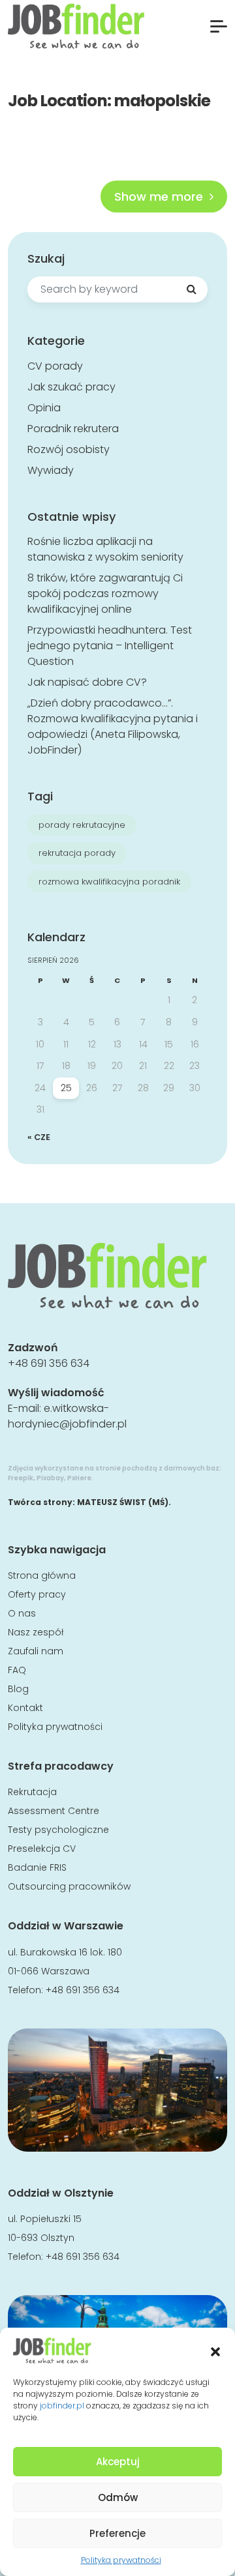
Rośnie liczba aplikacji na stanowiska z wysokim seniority (105, 549)
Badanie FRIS (37, 1867)
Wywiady (51, 470)
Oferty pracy (37, 1594)
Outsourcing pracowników (69, 1886)
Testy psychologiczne (58, 1830)
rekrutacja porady (77, 853)
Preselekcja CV (42, 1849)
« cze (39, 1137)
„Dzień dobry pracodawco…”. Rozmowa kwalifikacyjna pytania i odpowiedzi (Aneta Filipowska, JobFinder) (113, 726)
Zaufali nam (36, 1651)
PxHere (79, 1478)
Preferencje (117, 2533)
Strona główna (42, 1575)
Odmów (118, 2497)
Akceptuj (118, 2462)
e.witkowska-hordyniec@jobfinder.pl (67, 1416)
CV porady (55, 366)
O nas (22, 1613)
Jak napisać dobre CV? (87, 682)
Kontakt (25, 1708)
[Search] (191, 289)
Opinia (44, 408)
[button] (215, 2350)
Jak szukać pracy (71, 387)
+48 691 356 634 (49, 1363)
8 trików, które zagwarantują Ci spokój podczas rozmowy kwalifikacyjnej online (105, 593)
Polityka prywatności (121, 2560)
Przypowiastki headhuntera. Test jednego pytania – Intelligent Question (110, 646)
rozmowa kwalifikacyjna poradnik (109, 882)
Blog (18, 1689)
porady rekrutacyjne (82, 825)
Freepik (21, 1478)
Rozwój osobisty (69, 449)
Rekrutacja (32, 1792)
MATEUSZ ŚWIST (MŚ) (123, 1502)
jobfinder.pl (62, 2406)
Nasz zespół (36, 1632)
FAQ (17, 1670)
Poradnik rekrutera (73, 429)
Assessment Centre (54, 1811)
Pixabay (50, 1478)
